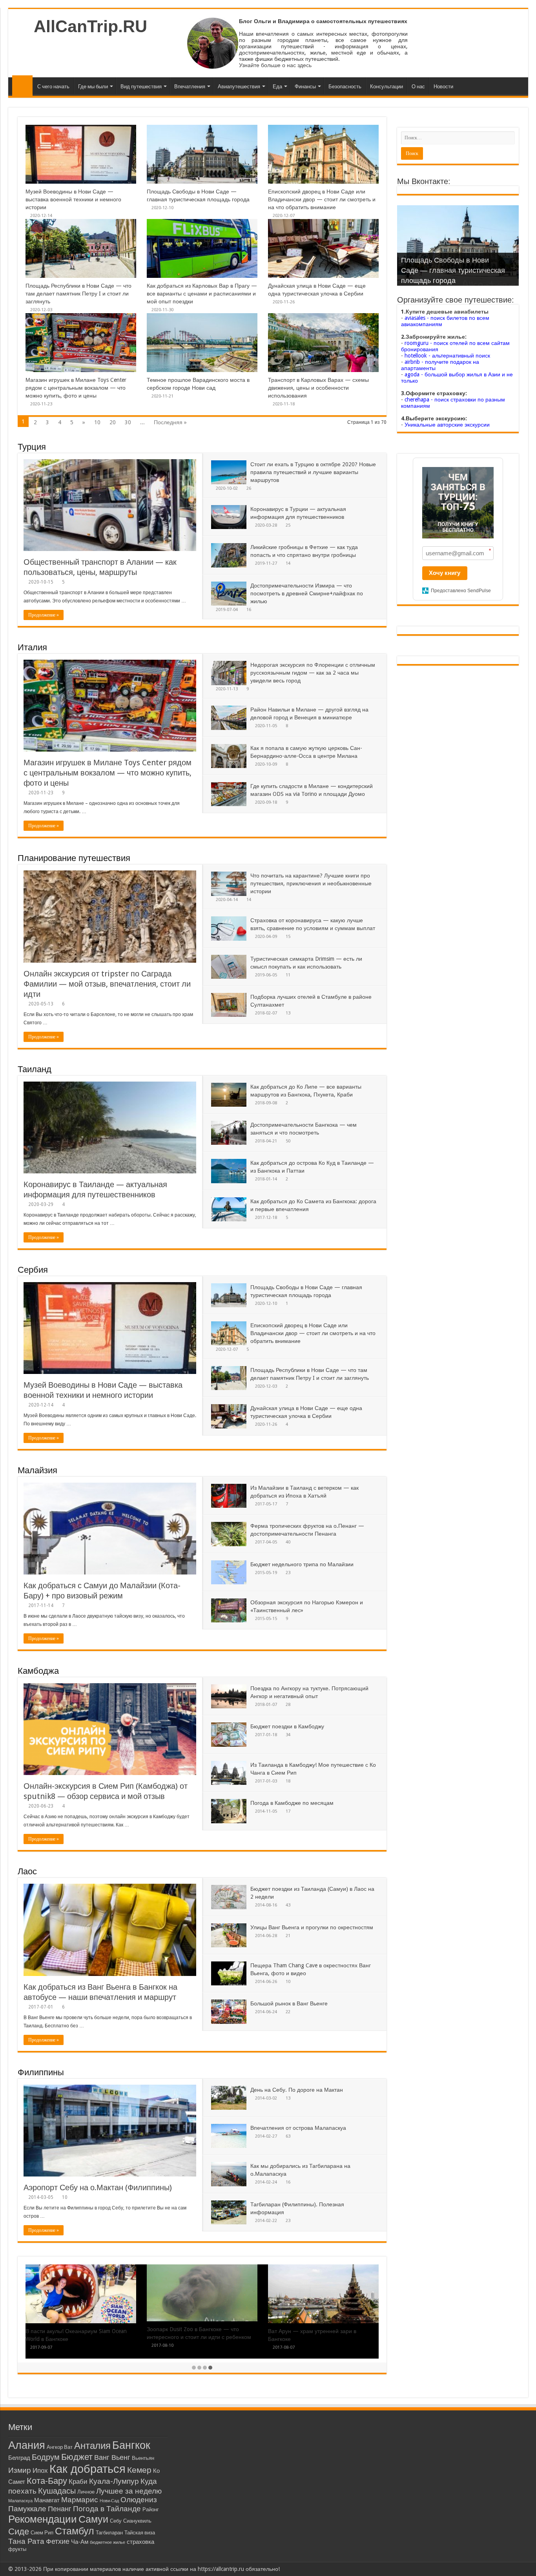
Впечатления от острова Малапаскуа (298, 2128)
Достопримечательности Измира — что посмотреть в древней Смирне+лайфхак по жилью (307, 593)
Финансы (305, 87)
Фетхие (58, 2541)
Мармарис (80, 2500)
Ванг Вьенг (112, 2457)
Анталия (92, 2446)
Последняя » (170, 422)
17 (288, 1811)
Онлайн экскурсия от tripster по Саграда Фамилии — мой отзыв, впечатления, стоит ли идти (107, 984)
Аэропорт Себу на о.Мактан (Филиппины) (98, 2187)
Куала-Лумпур (114, 2481)
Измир (20, 2470)
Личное (86, 2492)
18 (288, 1781)
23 (288, 1573)
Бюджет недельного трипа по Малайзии (302, 1564)
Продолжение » (44, 615)
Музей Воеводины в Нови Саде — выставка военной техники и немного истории (73, 199)
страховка (140, 2542)
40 (288, 1542)
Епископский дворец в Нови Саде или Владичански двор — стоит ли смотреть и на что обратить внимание (322, 199)
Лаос (27, 1871)
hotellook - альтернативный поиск (447, 356)
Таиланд (35, 1069)
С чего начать (53, 87)
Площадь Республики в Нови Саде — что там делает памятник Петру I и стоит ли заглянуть (78, 294)
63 (288, 2136)
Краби (78, 2482)
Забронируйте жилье (435, 337)
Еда (277, 87)
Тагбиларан (109, 2533)
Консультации (387, 87)
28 (288, 1705)
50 (288, 1141)
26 (249, 488)
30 (128, 422)
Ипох (40, 2471)
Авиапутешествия (239, 87)
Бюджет (77, 2457)
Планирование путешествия (74, 858)
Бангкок (131, 2445)
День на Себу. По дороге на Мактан (297, 2090)
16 (249, 610)
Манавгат (47, 2500)
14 (288, 563)
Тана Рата (26, 2541)
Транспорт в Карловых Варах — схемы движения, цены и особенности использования (318, 388)
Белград (19, 2458)
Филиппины (41, 2072)
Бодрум (46, 2457)
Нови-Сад (109, 2501)
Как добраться (88, 2469)
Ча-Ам (80, 2542)
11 (288, 975)
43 (288, 1905)
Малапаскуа (20, 2501)
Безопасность (345, 87)
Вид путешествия (141, 87)
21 (288, 1936)
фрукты (17, 2549)
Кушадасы (57, 2491)
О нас (418, 87)
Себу (116, 2521)
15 (288, 937)
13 (288, 1013)
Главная (22, 86)
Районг (151, 2509)
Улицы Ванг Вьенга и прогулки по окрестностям (312, 1927)
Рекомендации (43, 2519)
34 (288, 1735)
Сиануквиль (137, 2521)
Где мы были (93, 87)
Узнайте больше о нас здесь (275, 65)
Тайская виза (140, 2533)
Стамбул (75, 2531)
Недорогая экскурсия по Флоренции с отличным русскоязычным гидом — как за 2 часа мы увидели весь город (313, 673)
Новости (443, 87)
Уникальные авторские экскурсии (447, 425)
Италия (32, 647)
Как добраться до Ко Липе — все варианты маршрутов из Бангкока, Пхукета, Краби (191, 2339)
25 (288, 525)
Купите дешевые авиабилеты (447, 312)
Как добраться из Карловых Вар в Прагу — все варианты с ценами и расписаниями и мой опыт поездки (202, 294)
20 (113, 422)
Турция (32, 447)
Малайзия (37, 1470)
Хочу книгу (445, 573)
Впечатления (190, 87)
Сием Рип (42, 2533)
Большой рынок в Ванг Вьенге (289, 2003)
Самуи (93, 2519)
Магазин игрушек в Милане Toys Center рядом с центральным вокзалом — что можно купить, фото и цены (76, 388)
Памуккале (27, 2509)
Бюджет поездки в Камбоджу (287, 1726)
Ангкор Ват (60, 2447)
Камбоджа (38, 1671)
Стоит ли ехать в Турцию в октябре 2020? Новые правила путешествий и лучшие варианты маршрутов (313, 472)
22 (288, 2012)
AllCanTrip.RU (90, 26)
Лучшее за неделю (129, 2491)
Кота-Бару (47, 2481)
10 (97, 422)
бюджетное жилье (108, 2542)
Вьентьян (143, 2458)
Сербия (33, 1270)
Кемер (139, 2470)
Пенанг (60, 2509)
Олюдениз (139, 2500)
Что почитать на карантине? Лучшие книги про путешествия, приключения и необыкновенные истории (311, 883)
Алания (27, 2445)
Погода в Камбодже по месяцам (292, 1803)
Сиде (19, 2531)
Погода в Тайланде (107, 2509)
